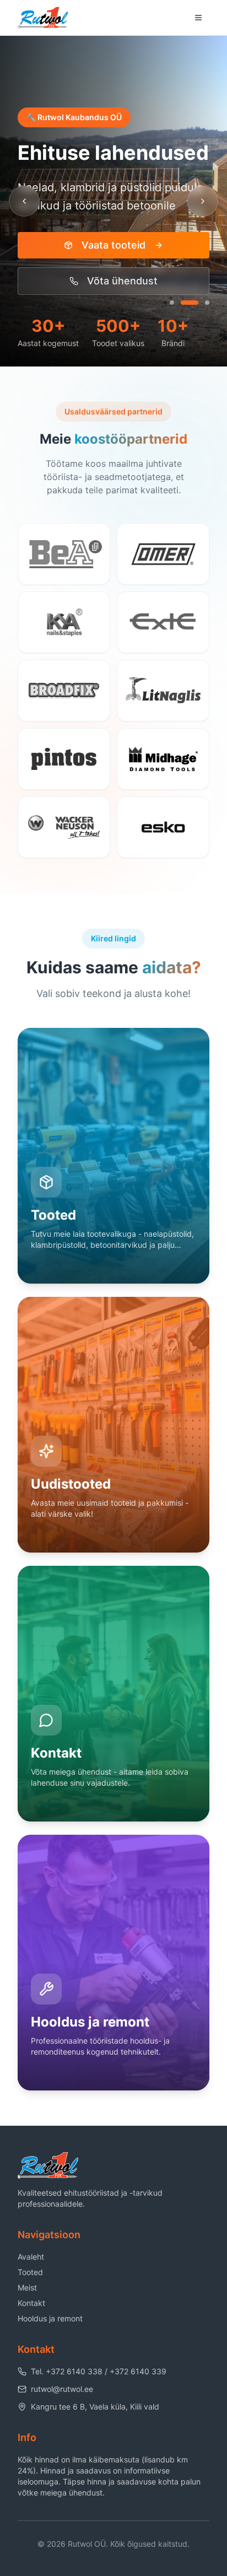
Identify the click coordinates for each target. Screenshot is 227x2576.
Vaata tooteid (113, 245)
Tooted (30, 2272)
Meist (27, 2287)
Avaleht (31, 2257)
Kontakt (31, 2303)
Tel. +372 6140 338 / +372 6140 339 (99, 2371)
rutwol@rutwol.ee (62, 2389)
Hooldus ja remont (50, 2318)
